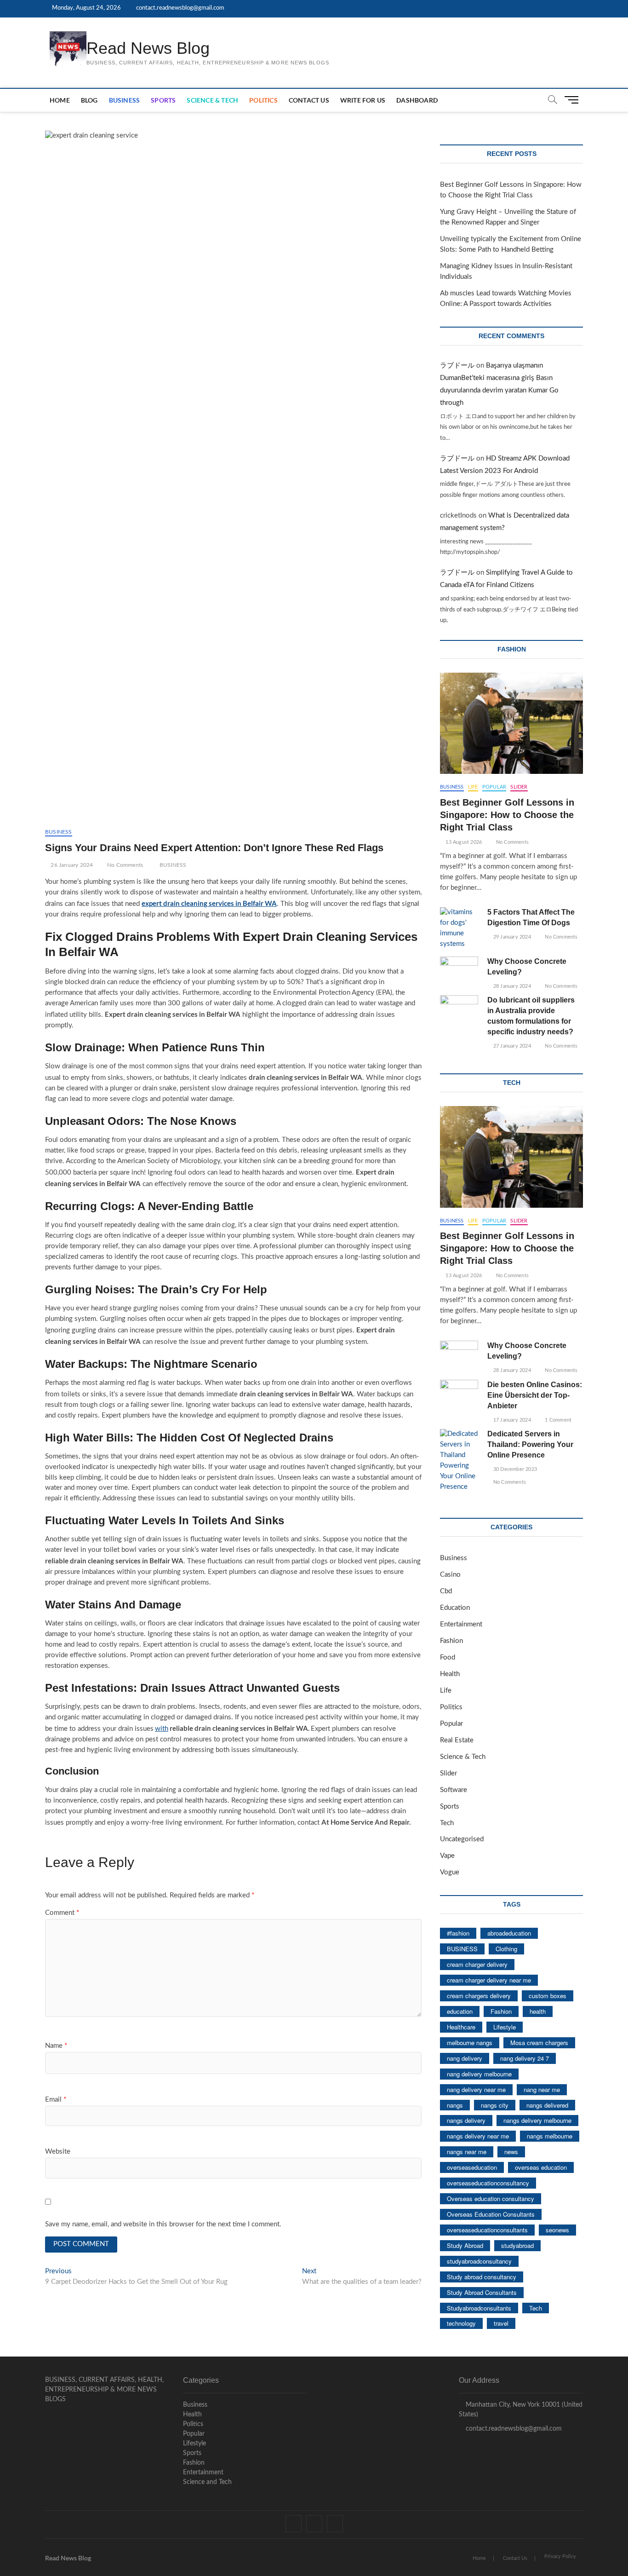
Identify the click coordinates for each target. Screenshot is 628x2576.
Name (56, 2046)
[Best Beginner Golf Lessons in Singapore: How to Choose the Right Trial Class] (511, 723)
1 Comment (557, 1420)
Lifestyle (505, 2027)
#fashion (458, 1933)
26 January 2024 (71, 865)
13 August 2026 (463, 842)
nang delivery (465, 2058)
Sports (163, 100)
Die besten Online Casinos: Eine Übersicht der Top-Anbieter (535, 1395)
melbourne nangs (470, 2043)
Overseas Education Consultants (491, 2214)
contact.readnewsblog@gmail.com (180, 8)
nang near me (542, 2089)
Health (450, 1674)
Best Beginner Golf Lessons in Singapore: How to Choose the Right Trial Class (507, 815)
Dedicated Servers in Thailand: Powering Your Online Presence (530, 1444)
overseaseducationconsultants (487, 2230)
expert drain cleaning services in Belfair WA (209, 903)
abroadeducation (509, 1933)
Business (125, 100)
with (162, 1729)
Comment (62, 1913)
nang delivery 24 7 (525, 2058)
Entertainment (461, 1624)
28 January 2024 (511, 986)
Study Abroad (465, 2245)
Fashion (451, 1641)
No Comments (124, 865)
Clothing (506, 1949)
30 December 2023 (514, 1469)
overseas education (541, 2167)
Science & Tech (212, 100)
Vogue (450, 1872)
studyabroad (517, 2245)
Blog (89, 100)
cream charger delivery (477, 1964)
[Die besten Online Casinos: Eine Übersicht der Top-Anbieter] (459, 1393)
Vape (447, 1856)
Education (455, 1608)
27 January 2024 (511, 1046)
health (538, 2011)
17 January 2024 (511, 1420)
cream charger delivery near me (489, 1980)
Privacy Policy (560, 2556)
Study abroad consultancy (482, 2277)
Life (473, 787)
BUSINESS (173, 865)
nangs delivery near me (478, 2136)
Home (60, 100)
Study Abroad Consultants (482, 2292)
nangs (455, 2105)
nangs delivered (547, 2105)
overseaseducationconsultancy (488, 2183)
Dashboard (417, 100)
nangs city (495, 2105)
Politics (263, 100)
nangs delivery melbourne (537, 2120)
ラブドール (457, 366)
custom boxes (548, 1996)
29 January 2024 (511, 937)
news (511, 2152)
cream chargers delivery (479, 1996)
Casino (450, 1575)
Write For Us (363, 100)
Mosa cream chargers (539, 2043)
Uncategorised (462, 1839)
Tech (447, 1823)
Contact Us (309, 100)
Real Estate (457, 1740)
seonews (557, 2230)
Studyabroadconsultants (479, 2308)
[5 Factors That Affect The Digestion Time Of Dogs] (459, 928)
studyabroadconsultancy (479, 2261)
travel (501, 2323)
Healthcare (461, 2027)
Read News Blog (148, 48)
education (460, 2011)
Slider (519, 787)
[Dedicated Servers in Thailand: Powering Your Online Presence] (459, 1461)
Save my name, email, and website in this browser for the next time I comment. (163, 2224)
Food (448, 1657)
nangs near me (467, 2152)
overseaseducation (472, 2167)
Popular (494, 787)
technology (461, 2323)
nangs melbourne (550, 2136)
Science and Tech (207, 2482)
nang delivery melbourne (479, 2074)
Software (454, 1790)
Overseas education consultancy (491, 2199)
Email (56, 2100)
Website (58, 2152)
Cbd (446, 1591)
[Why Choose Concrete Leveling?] (459, 970)
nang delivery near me (476, 2089)
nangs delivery (466, 2120)
